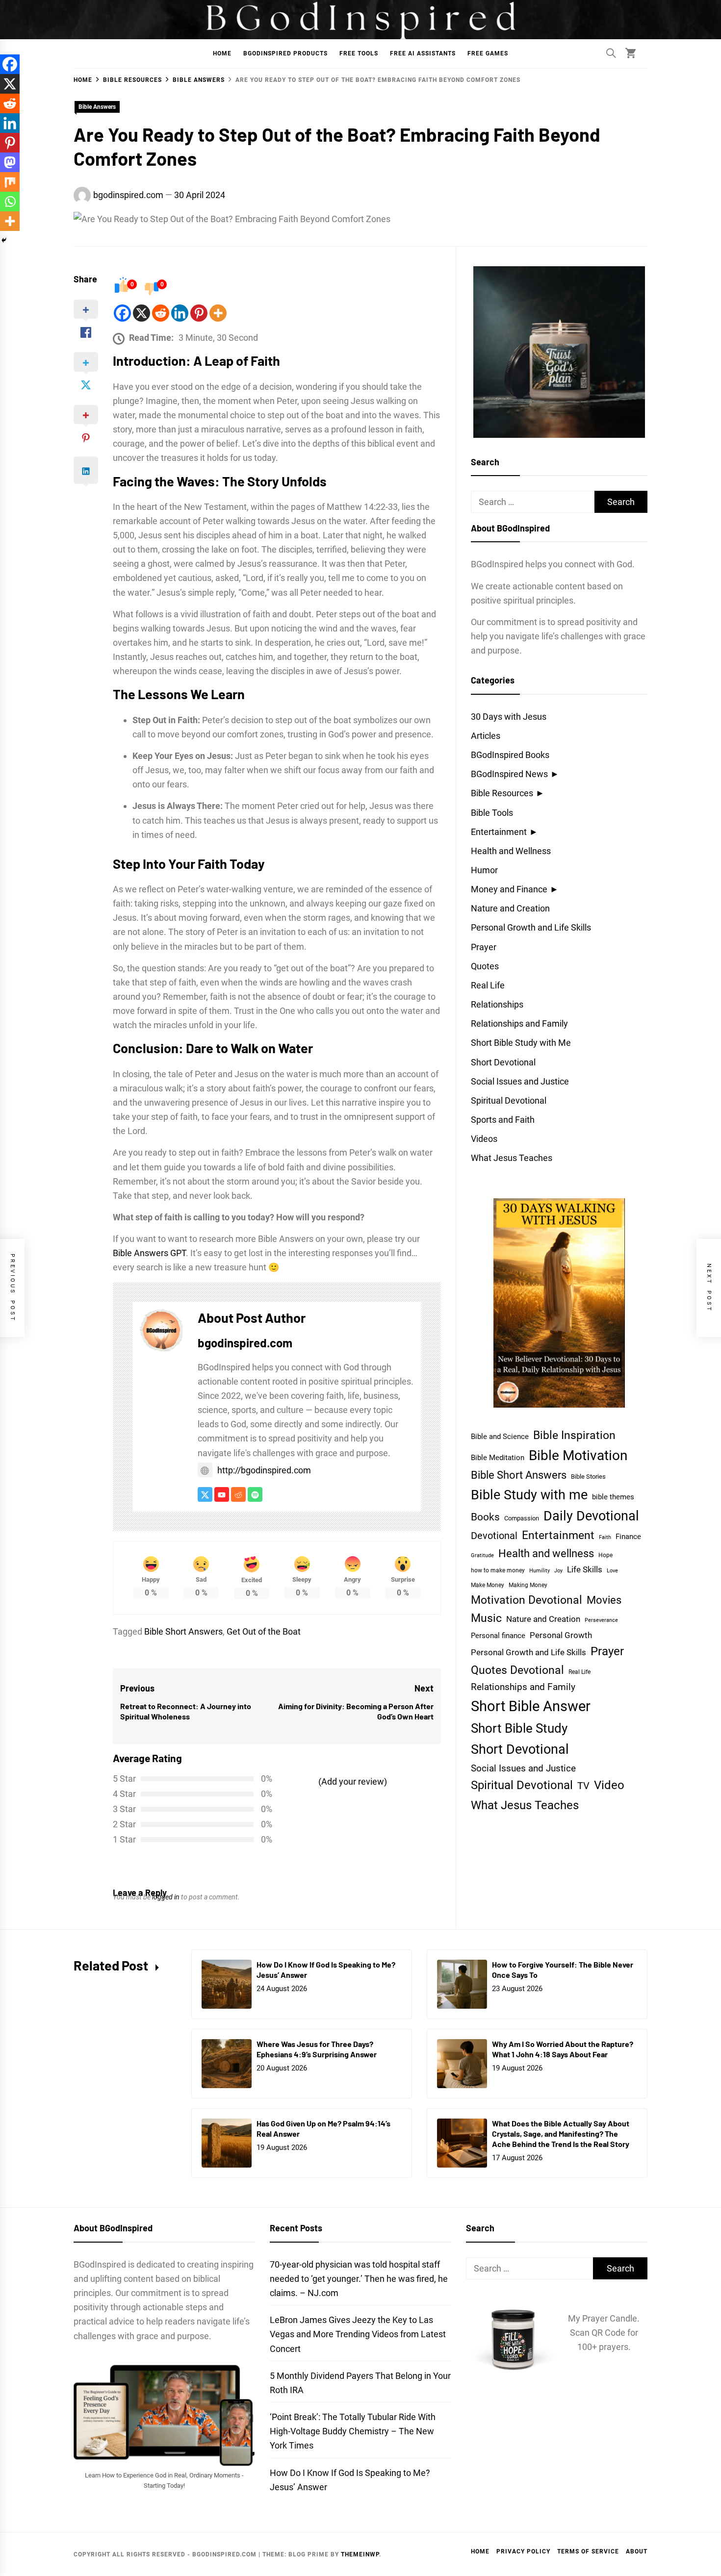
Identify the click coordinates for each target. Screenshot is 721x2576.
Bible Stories (588, 1477)
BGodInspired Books (510, 755)
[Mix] (10, 182)
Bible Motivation (578, 1455)
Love (612, 1571)
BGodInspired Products (285, 53)
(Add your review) (353, 1781)
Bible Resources (502, 793)
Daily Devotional (591, 1516)
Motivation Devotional (527, 1600)
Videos (484, 1139)
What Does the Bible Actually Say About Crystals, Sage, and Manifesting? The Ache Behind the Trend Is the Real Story (561, 2134)
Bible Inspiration (574, 1435)
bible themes (613, 1497)
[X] (142, 313)
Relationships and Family (519, 1023)
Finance (628, 1537)
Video (609, 1785)
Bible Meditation (498, 1458)
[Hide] (4, 240)
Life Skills (585, 1569)
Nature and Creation (510, 908)
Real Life (488, 985)
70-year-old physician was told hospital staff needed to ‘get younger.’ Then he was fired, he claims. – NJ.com (359, 2279)
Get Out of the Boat (264, 1631)
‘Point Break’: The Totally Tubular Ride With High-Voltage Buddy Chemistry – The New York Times (353, 2431)
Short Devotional (503, 1062)
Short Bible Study (519, 1728)
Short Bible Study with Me (521, 1043)
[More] (218, 313)
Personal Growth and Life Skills (531, 927)
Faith (605, 1537)
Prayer (484, 947)
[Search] (611, 53)
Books (485, 1517)
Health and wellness (546, 1553)
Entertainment (499, 832)
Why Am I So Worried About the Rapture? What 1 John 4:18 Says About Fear (563, 2049)
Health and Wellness (511, 851)
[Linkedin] (180, 313)
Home (222, 53)
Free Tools (359, 53)
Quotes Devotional (517, 1670)
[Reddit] (161, 313)
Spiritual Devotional (509, 1100)
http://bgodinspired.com (264, 1470)
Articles (486, 736)
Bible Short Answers (183, 1631)
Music (486, 1618)
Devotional (494, 1536)
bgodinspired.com (128, 195)
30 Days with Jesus (509, 717)
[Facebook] (122, 313)
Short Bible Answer (531, 1706)
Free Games (488, 53)
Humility (540, 1571)
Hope (605, 1555)
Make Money (488, 1585)
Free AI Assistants (423, 53)
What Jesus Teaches (512, 1158)
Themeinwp (360, 2554)
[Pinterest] (199, 313)
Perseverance (601, 1620)
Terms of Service (588, 2551)
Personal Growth (561, 1635)
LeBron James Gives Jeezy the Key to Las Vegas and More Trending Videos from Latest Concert (358, 2334)
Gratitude (482, 1555)
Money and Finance (509, 889)
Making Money (528, 1585)
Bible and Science (500, 1437)
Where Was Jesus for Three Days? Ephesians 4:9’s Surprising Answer (317, 2049)
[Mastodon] (10, 162)
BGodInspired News (509, 774)
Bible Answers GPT (149, 1253)
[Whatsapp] (10, 202)
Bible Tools (492, 813)
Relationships (497, 1004)
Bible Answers (97, 107)
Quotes (485, 966)
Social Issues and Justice (520, 1081)
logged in (166, 1897)
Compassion (522, 1518)
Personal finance (498, 1636)
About (637, 2551)
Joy (558, 1571)
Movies (604, 1600)
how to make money (498, 1570)
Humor (484, 870)
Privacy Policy (523, 2551)
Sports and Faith (503, 1120)
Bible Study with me (529, 1495)
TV (583, 1786)
